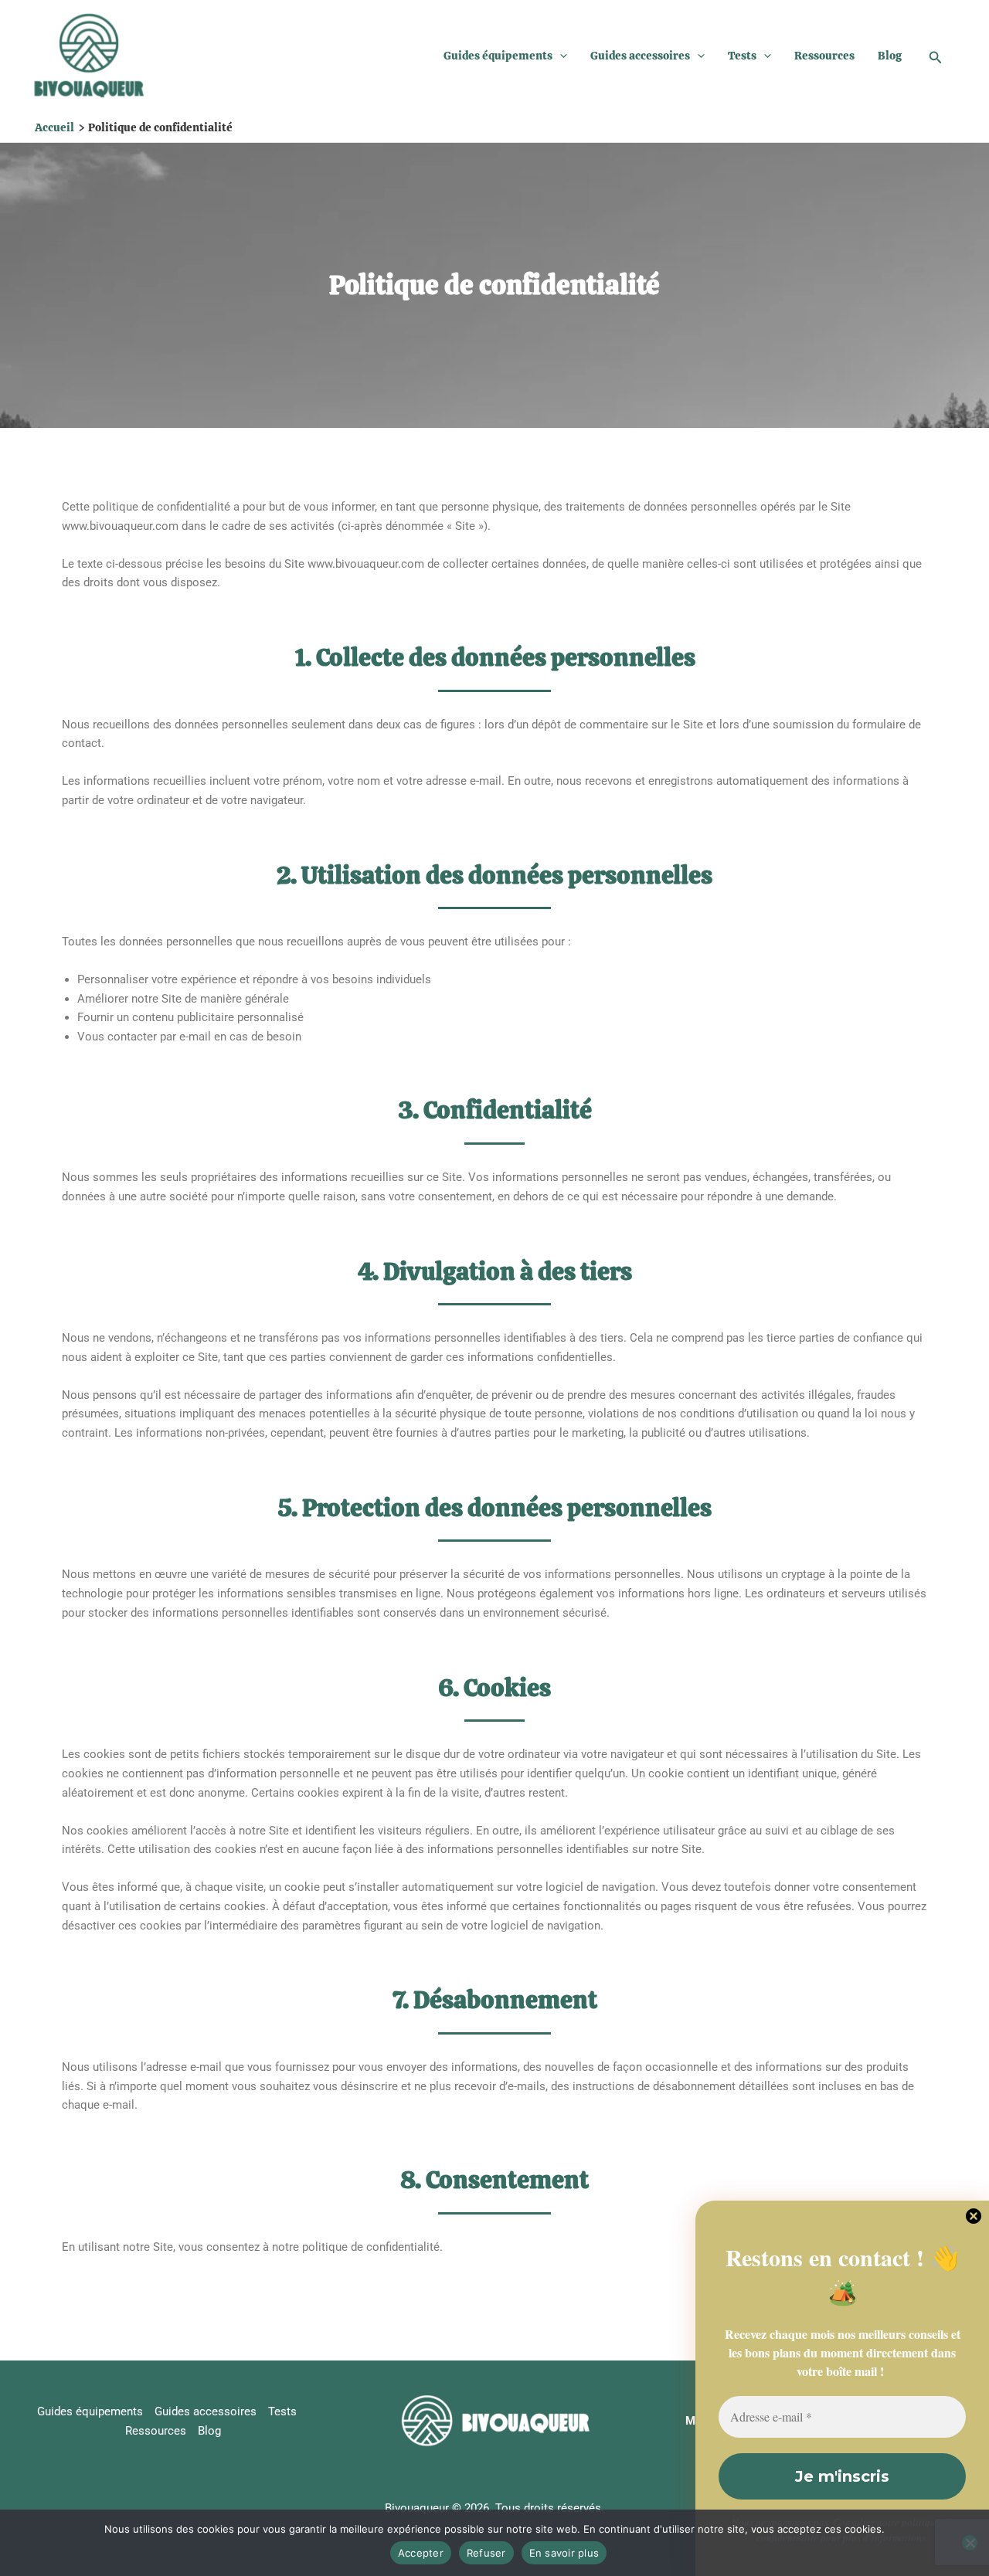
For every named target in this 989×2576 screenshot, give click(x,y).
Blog (890, 56)
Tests (742, 56)
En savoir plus (564, 2553)
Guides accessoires (640, 56)
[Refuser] (970, 2543)
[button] (560, 56)
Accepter (421, 2553)
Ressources (824, 56)
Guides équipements (498, 56)
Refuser (486, 2553)
